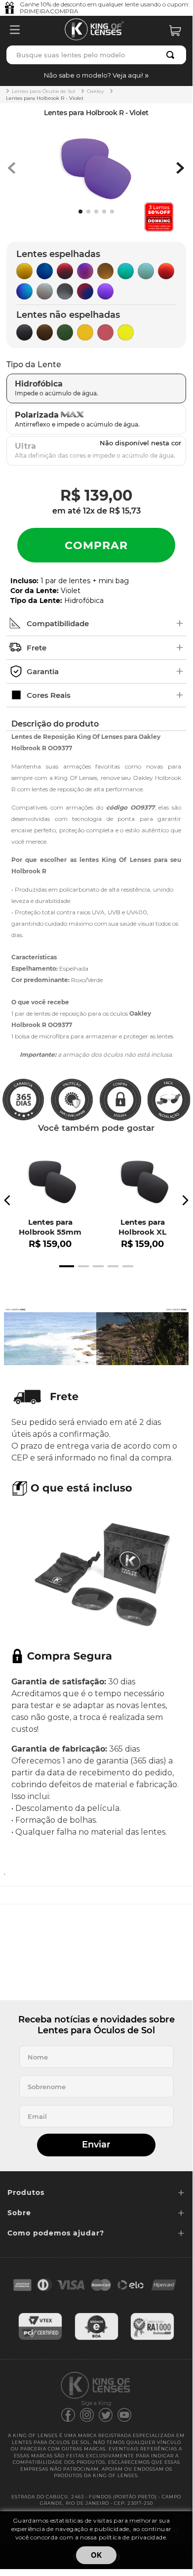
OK (96, 2555)
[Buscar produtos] (172, 55)
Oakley (95, 91)
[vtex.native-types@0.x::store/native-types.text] (40, 2339)
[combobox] (96, 55)
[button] (96, 75)
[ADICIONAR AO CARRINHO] (96, 545)
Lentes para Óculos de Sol (43, 91)
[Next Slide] (185, 1200)
